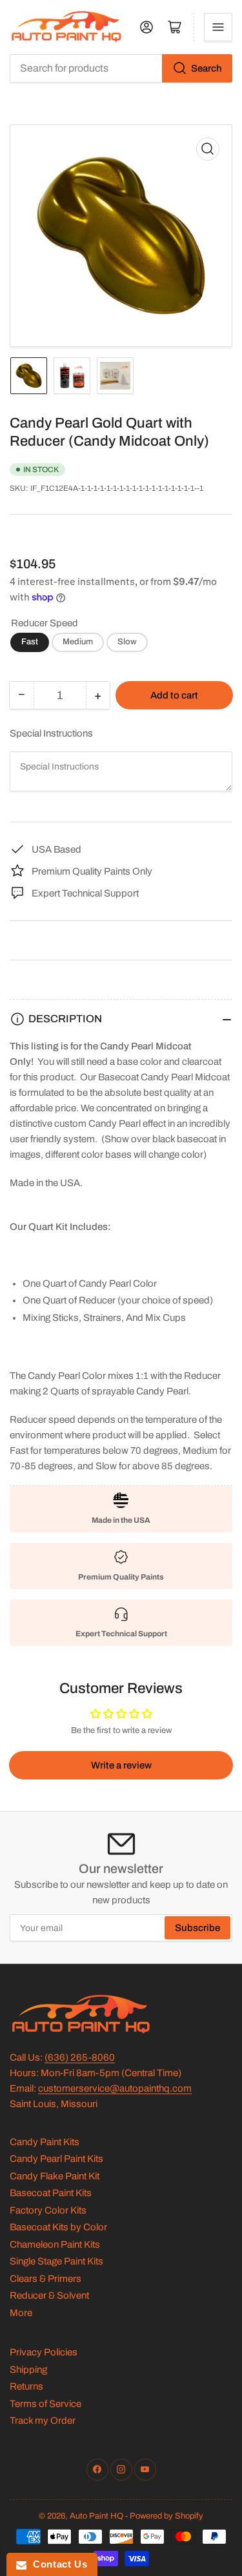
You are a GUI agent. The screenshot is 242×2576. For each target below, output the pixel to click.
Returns (26, 2386)
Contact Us (57, 2564)
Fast (30, 642)
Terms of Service (45, 2404)
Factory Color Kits (48, 2210)
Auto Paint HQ (96, 2516)
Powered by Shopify (166, 2516)
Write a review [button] (121, 1765)
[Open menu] (218, 27)
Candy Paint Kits (45, 2142)
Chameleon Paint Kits (55, 2244)
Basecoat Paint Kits (51, 2193)
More (21, 2313)
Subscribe (197, 1928)
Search (207, 68)
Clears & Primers (45, 2279)
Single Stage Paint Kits (56, 2261)
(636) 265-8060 (80, 2057)
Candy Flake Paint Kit (55, 2176)
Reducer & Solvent (49, 2295)
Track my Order (43, 2421)
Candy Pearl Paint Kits (56, 2159)
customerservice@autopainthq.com (115, 2088)
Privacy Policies (44, 2352)
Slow (127, 642)
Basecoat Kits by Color (58, 2227)
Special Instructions (51, 733)
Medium (78, 642)
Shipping (28, 2370)
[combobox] (121, 68)
